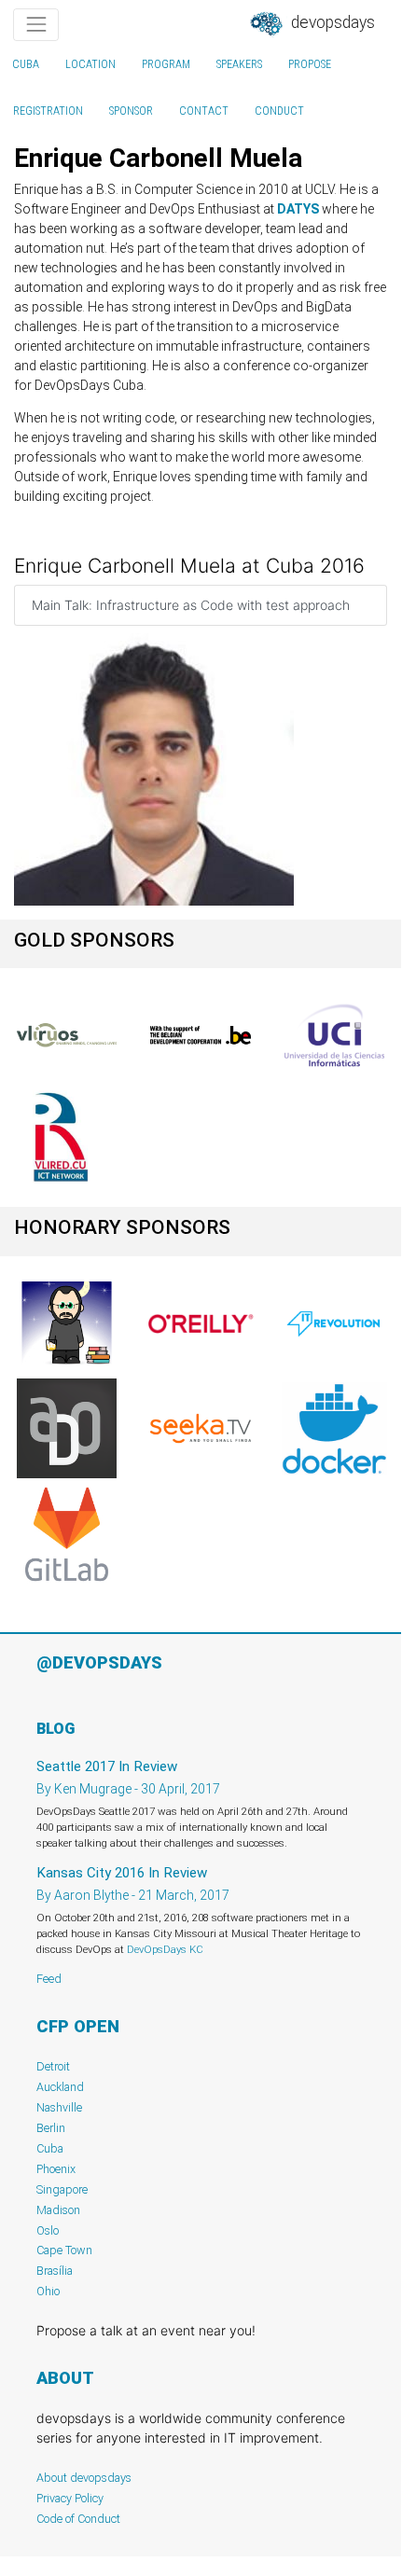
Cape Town (64, 2250)
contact (204, 111)
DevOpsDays (331, 22)
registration (48, 111)
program (166, 64)
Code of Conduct (78, 2519)
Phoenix (56, 2169)
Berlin (51, 2128)
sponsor (131, 111)
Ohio (48, 2291)
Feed (49, 1979)
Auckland (60, 2087)
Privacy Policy (70, 2498)
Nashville (59, 2107)
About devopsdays (84, 2478)
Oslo (48, 2230)
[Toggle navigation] (36, 25)
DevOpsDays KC (165, 1949)
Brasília (55, 2271)
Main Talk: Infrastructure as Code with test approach (191, 605)
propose (310, 64)
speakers (239, 64)
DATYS (298, 209)
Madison (58, 2210)
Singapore (62, 2189)
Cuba (26, 64)
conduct (279, 111)
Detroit (53, 2066)
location (90, 64)
